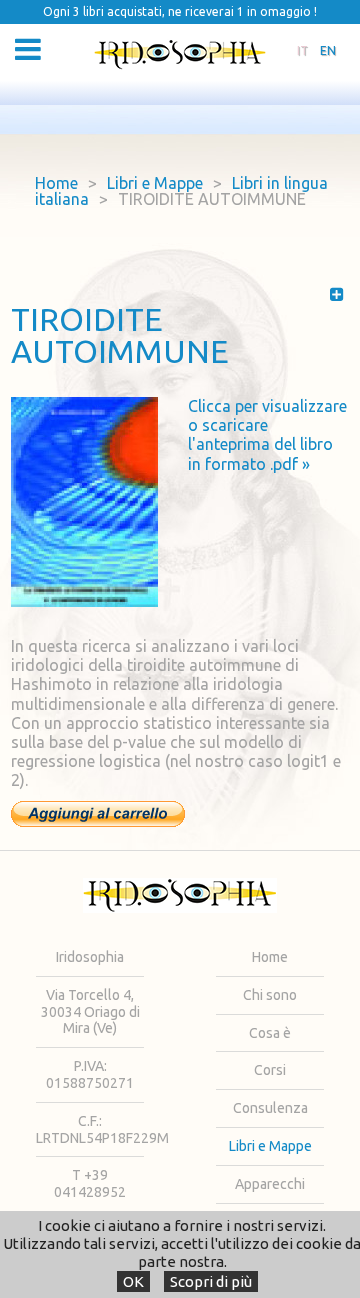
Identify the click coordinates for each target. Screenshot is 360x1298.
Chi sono (270, 995)
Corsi (270, 1070)
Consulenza (270, 1108)
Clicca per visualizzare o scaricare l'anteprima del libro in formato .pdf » (267, 435)
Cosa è (270, 1033)
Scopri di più (211, 1281)
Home (56, 183)
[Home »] (180, 54)
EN (328, 50)
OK (133, 1281)
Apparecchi (270, 1184)
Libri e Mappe (155, 183)
